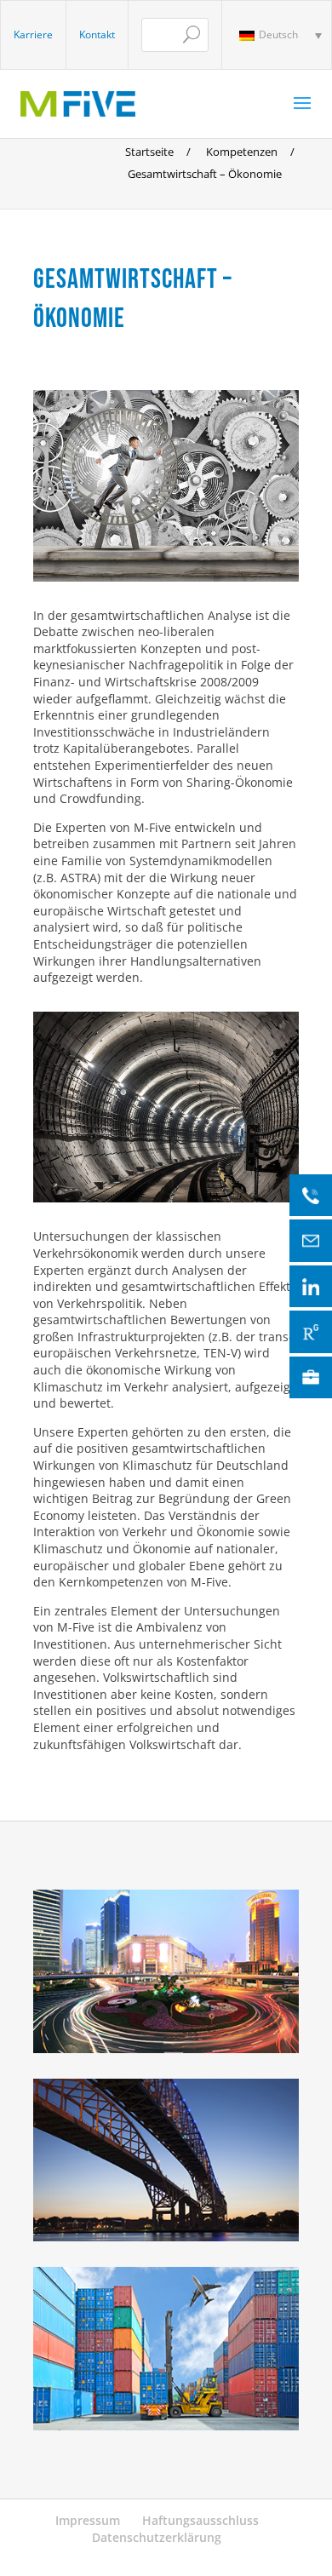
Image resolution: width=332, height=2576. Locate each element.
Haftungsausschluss (200, 2520)
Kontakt (97, 34)
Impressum (88, 2520)
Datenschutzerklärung (157, 2537)
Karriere (33, 34)
